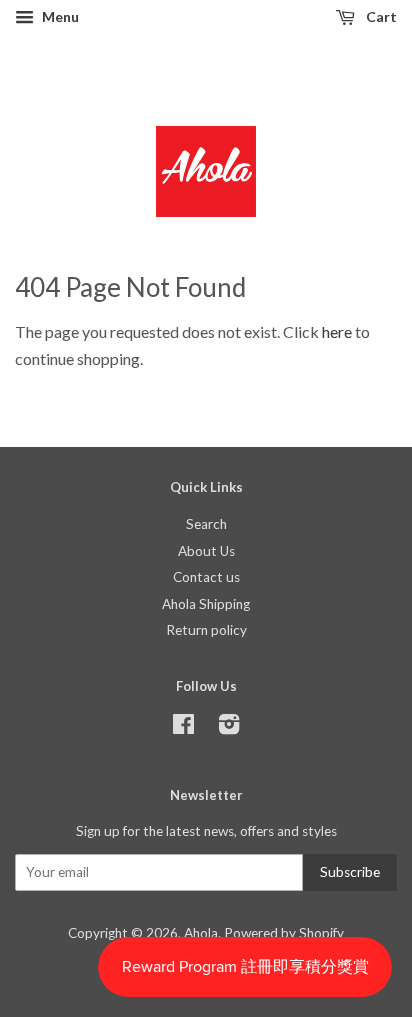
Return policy (206, 630)
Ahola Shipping (206, 604)
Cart (380, 16)
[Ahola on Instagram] (229, 728)
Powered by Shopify (284, 933)
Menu (59, 16)
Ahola (201, 933)
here (337, 331)
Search (206, 524)
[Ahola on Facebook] (183, 728)
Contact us (206, 577)
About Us (206, 551)
